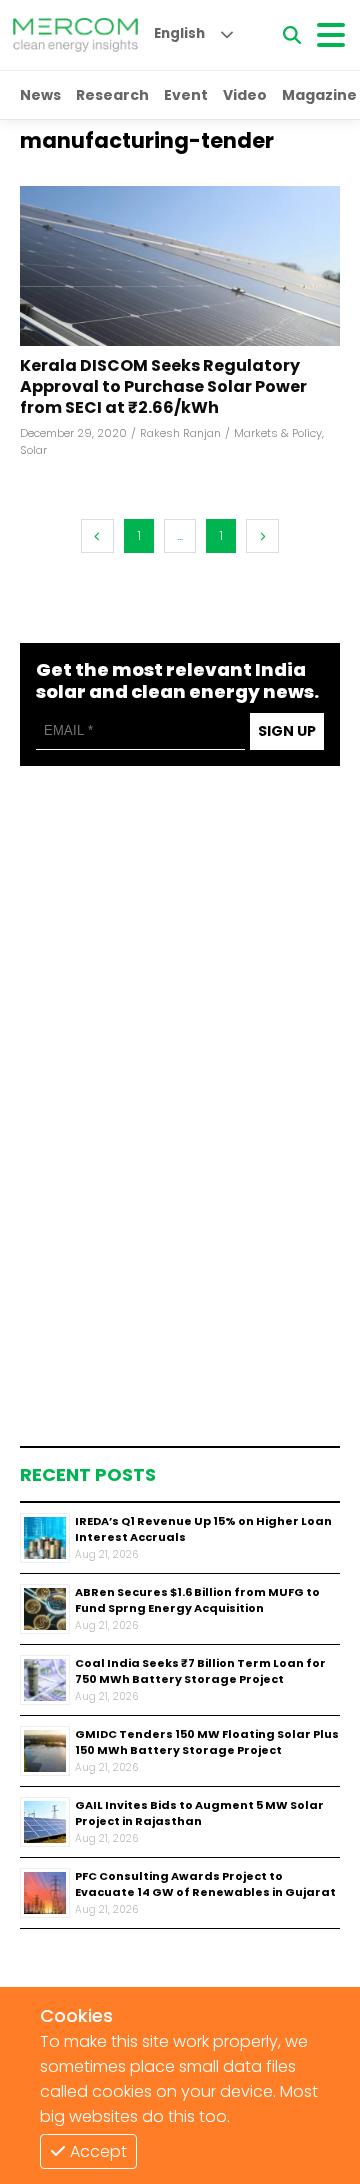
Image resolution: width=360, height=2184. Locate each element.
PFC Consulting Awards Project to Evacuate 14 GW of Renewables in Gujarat (205, 1884)
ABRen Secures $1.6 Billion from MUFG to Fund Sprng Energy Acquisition (197, 1600)
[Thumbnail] (45, 1538)
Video (245, 95)
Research (112, 95)
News (40, 95)
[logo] (75, 35)
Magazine (319, 95)
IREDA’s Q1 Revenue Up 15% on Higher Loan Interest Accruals (203, 1529)
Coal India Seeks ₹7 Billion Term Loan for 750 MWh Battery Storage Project (200, 1671)
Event (186, 95)
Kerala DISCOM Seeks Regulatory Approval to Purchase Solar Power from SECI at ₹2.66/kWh (163, 387)
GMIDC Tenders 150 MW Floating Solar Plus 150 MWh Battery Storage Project (207, 1742)
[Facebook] (180, 266)
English (179, 33)
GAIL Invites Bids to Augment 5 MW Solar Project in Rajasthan (199, 1813)
